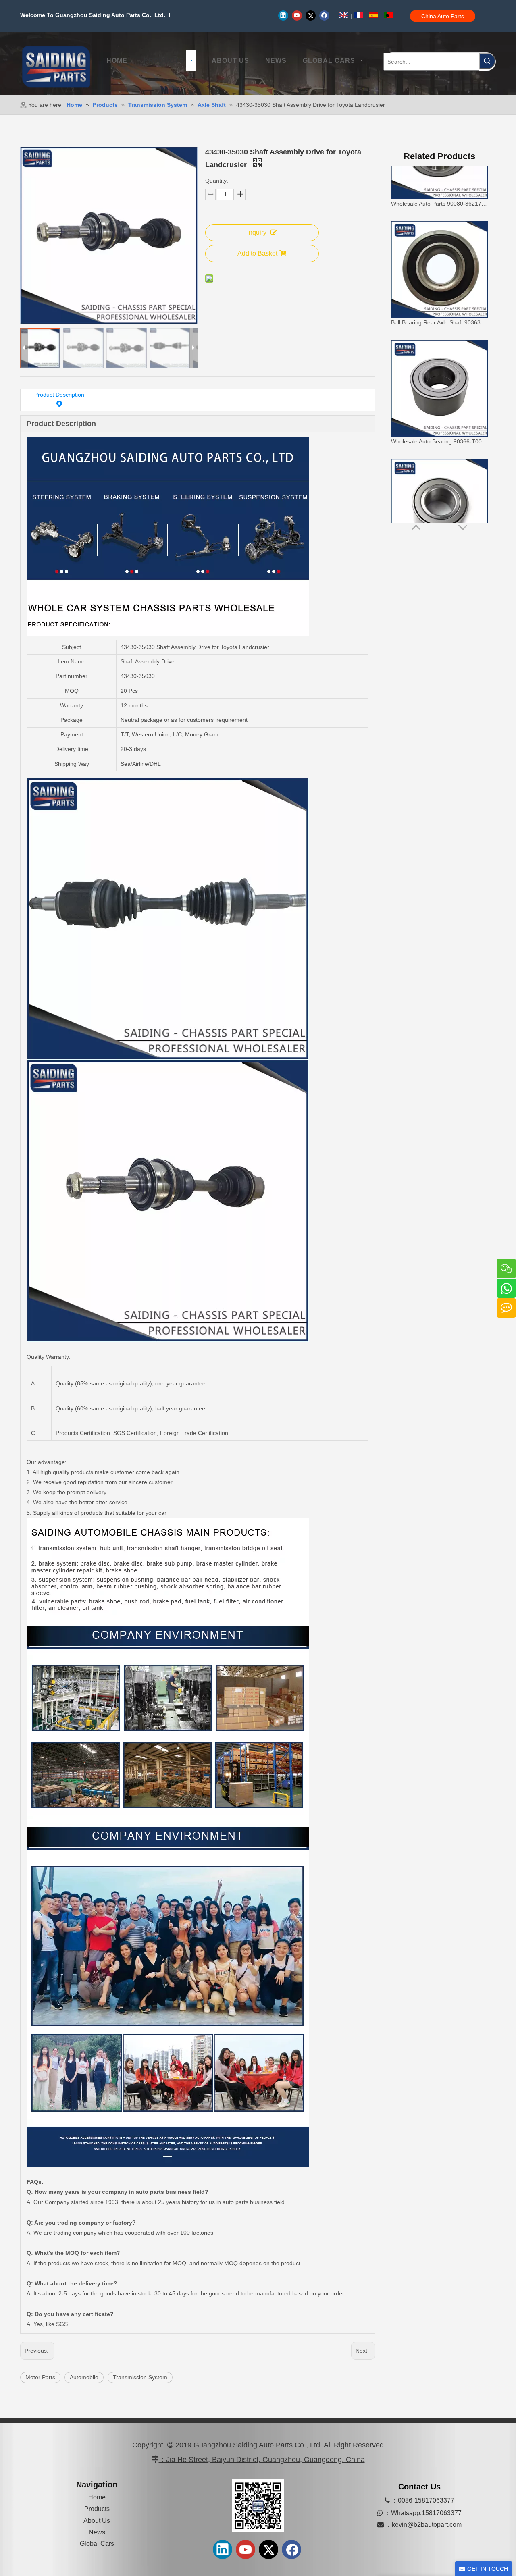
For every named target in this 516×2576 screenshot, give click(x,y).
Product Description (59, 395)
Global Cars (97, 2544)
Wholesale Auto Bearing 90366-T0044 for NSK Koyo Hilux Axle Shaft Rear (439, 387)
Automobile (84, 2377)
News (97, 2532)
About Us (97, 2521)
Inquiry (257, 232)
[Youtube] (297, 15)
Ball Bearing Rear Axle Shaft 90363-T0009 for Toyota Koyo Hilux (439, 268)
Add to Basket (257, 253)
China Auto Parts (443, 16)
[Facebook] (324, 15)
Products (97, 2509)
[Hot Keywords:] (487, 61)
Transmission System (140, 2377)
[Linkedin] (283, 15)
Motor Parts (40, 2377)
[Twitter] (311, 15)
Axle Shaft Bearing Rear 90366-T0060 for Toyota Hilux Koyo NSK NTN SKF (439, 505)
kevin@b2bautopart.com (427, 2525)
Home (97, 2497)
